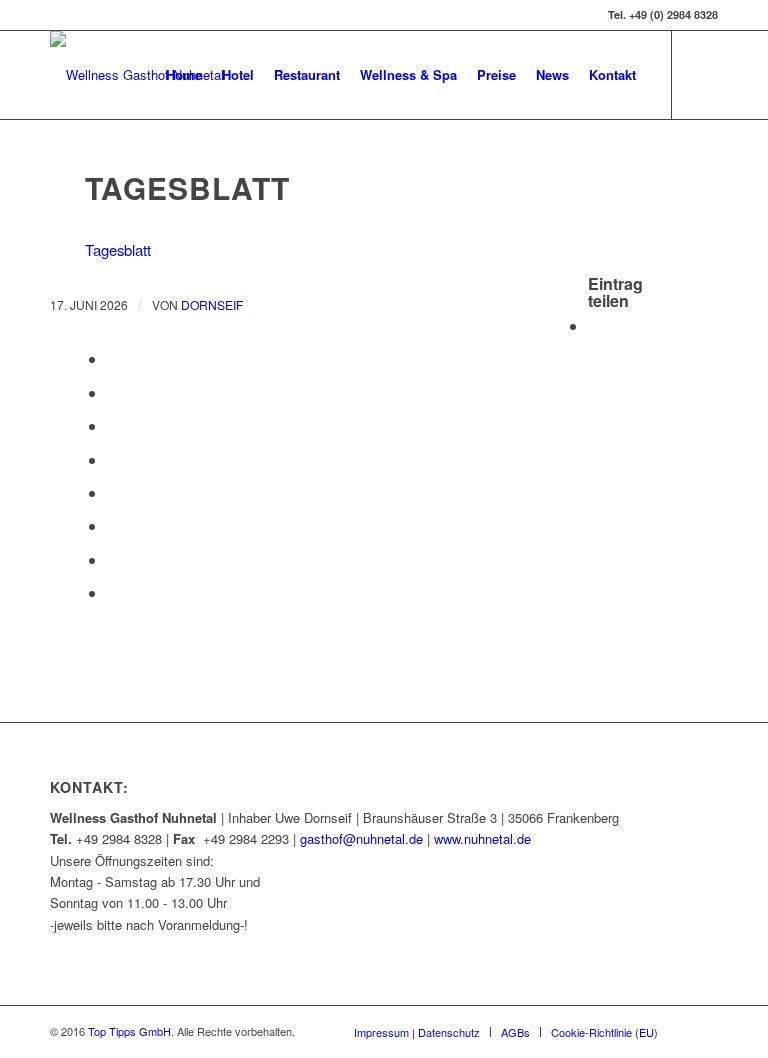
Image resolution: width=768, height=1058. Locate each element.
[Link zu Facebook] (703, 74)
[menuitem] (184, 75)
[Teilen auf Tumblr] (113, 492)
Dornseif (212, 304)
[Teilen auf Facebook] (594, 325)
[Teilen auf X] (113, 358)
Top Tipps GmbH (129, 1031)
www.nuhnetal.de (482, 838)
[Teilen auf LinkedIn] (113, 459)
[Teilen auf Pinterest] (113, 425)
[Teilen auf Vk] (113, 525)
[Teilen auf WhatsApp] (113, 392)
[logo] (137, 75)
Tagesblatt (118, 249)
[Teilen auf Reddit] (113, 559)
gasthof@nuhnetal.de (361, 838)
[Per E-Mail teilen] (113, 592)
